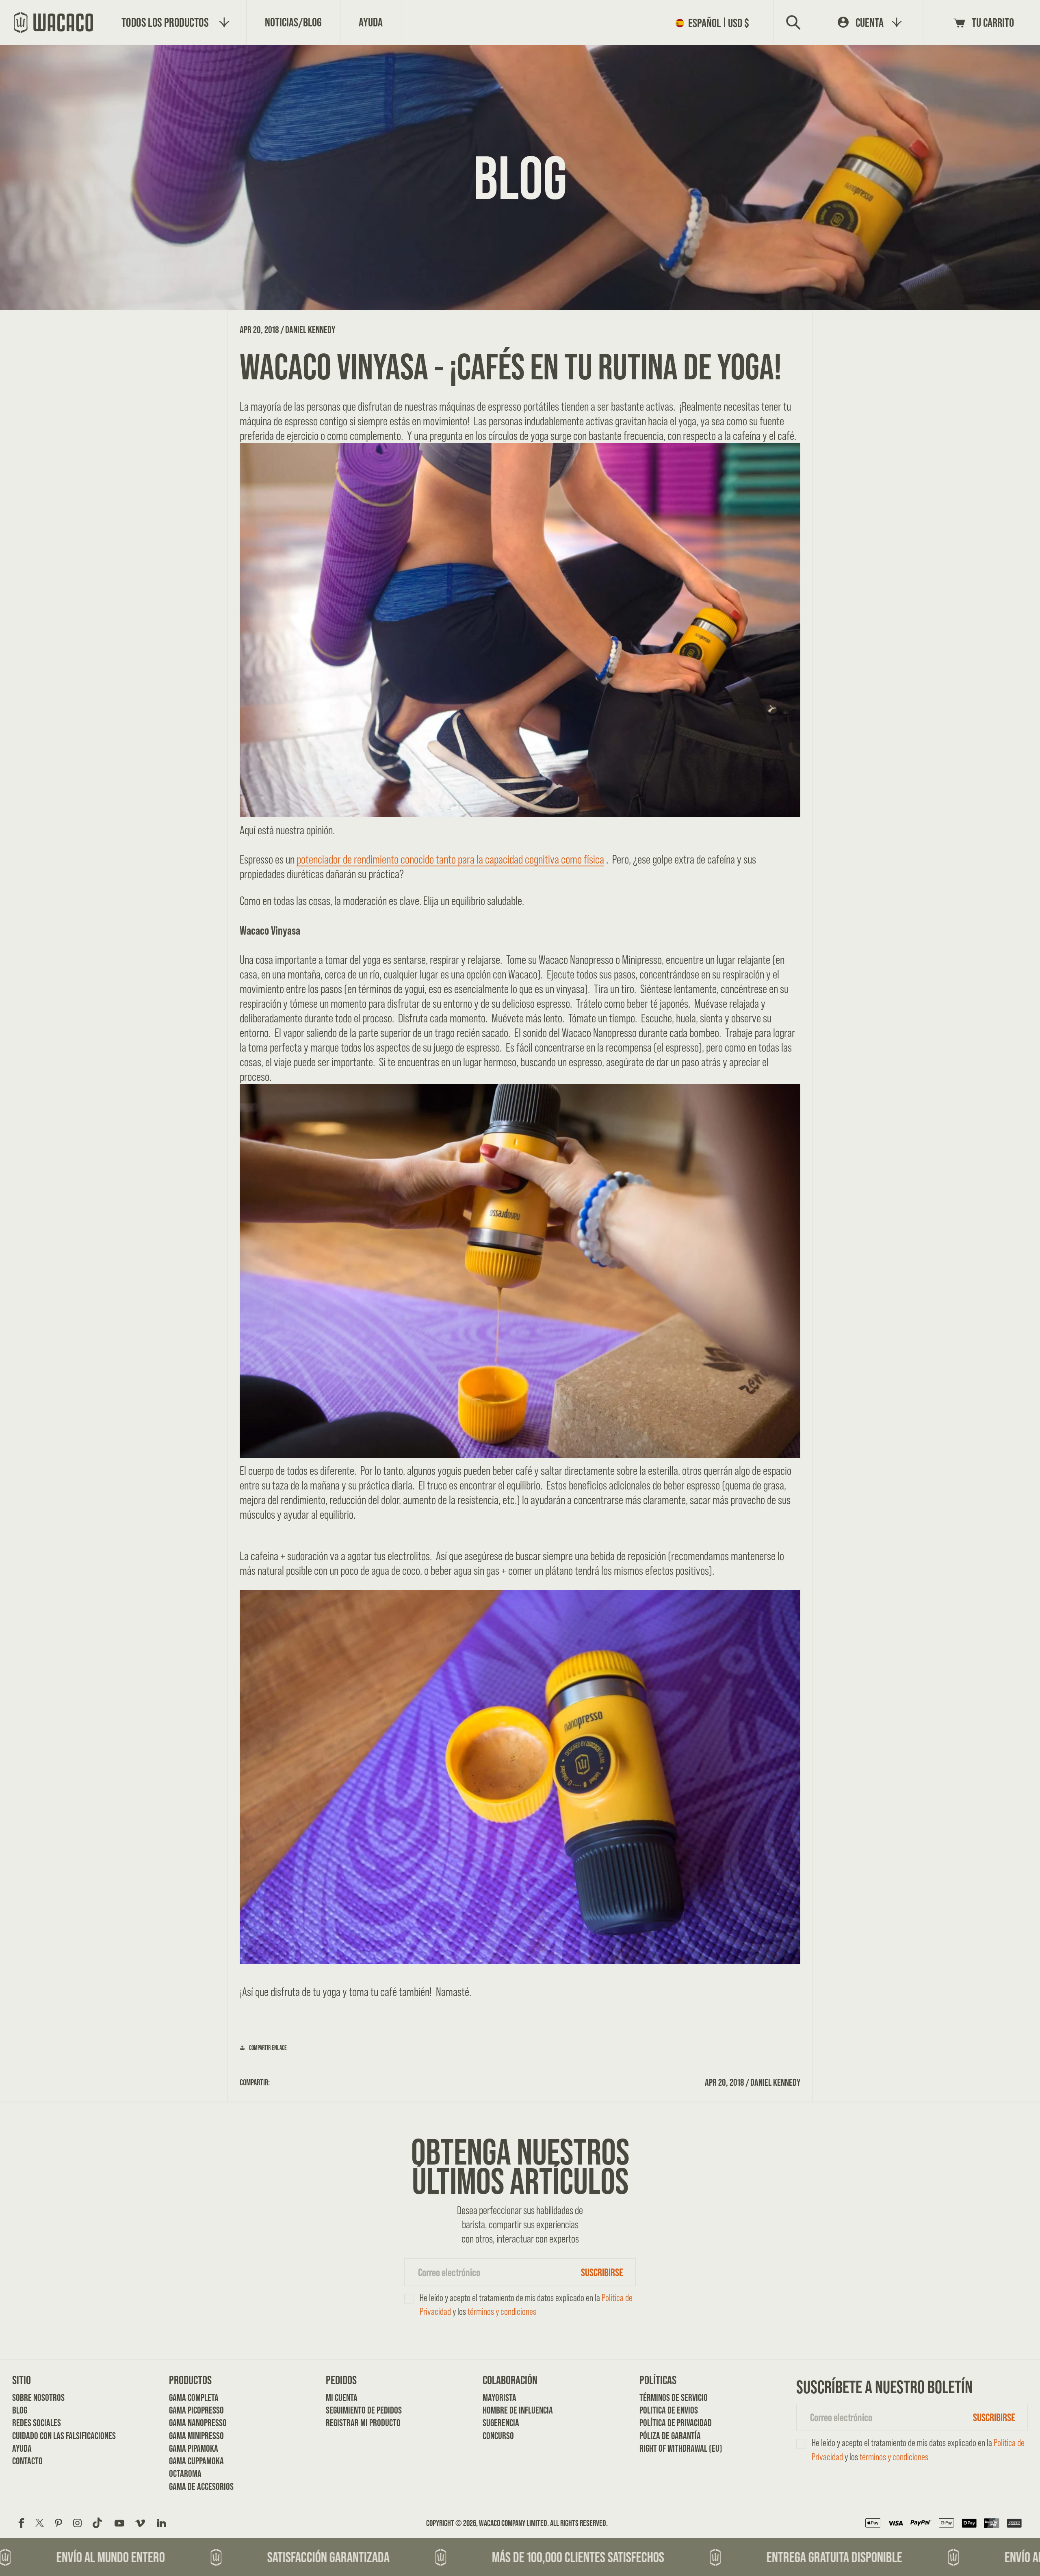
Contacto (27, 2461)
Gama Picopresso (196, 2410)
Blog (20, 2410)
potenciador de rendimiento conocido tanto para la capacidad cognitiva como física (450, 859)
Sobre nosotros (38, 2397)
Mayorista (499, 2397)
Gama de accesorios (196, 2486)
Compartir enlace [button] (268, 2048)
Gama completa (194, 2397)
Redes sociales (37, 2423)
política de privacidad (667, 2423)
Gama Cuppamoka (196, 2461)
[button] (715, 23)
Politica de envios (667, 2410)
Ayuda (22, 2448)
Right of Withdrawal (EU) (667, 2448)
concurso (498, 2436)
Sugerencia (501, 2423)
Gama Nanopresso (196, 2423)
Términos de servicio (667, 2397)
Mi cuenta (342, 2397)
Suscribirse (602, 2272)
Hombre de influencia (510, 2410)
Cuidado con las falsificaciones (40, 2436)
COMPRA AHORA (520, 2025)
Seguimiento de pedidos (353, 2410)
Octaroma (185, 2473)
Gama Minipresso (196, 2436)
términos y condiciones (502, 2311)
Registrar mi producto (353, 2423)
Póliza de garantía (667, 2436)
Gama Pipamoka (194, 2448)
